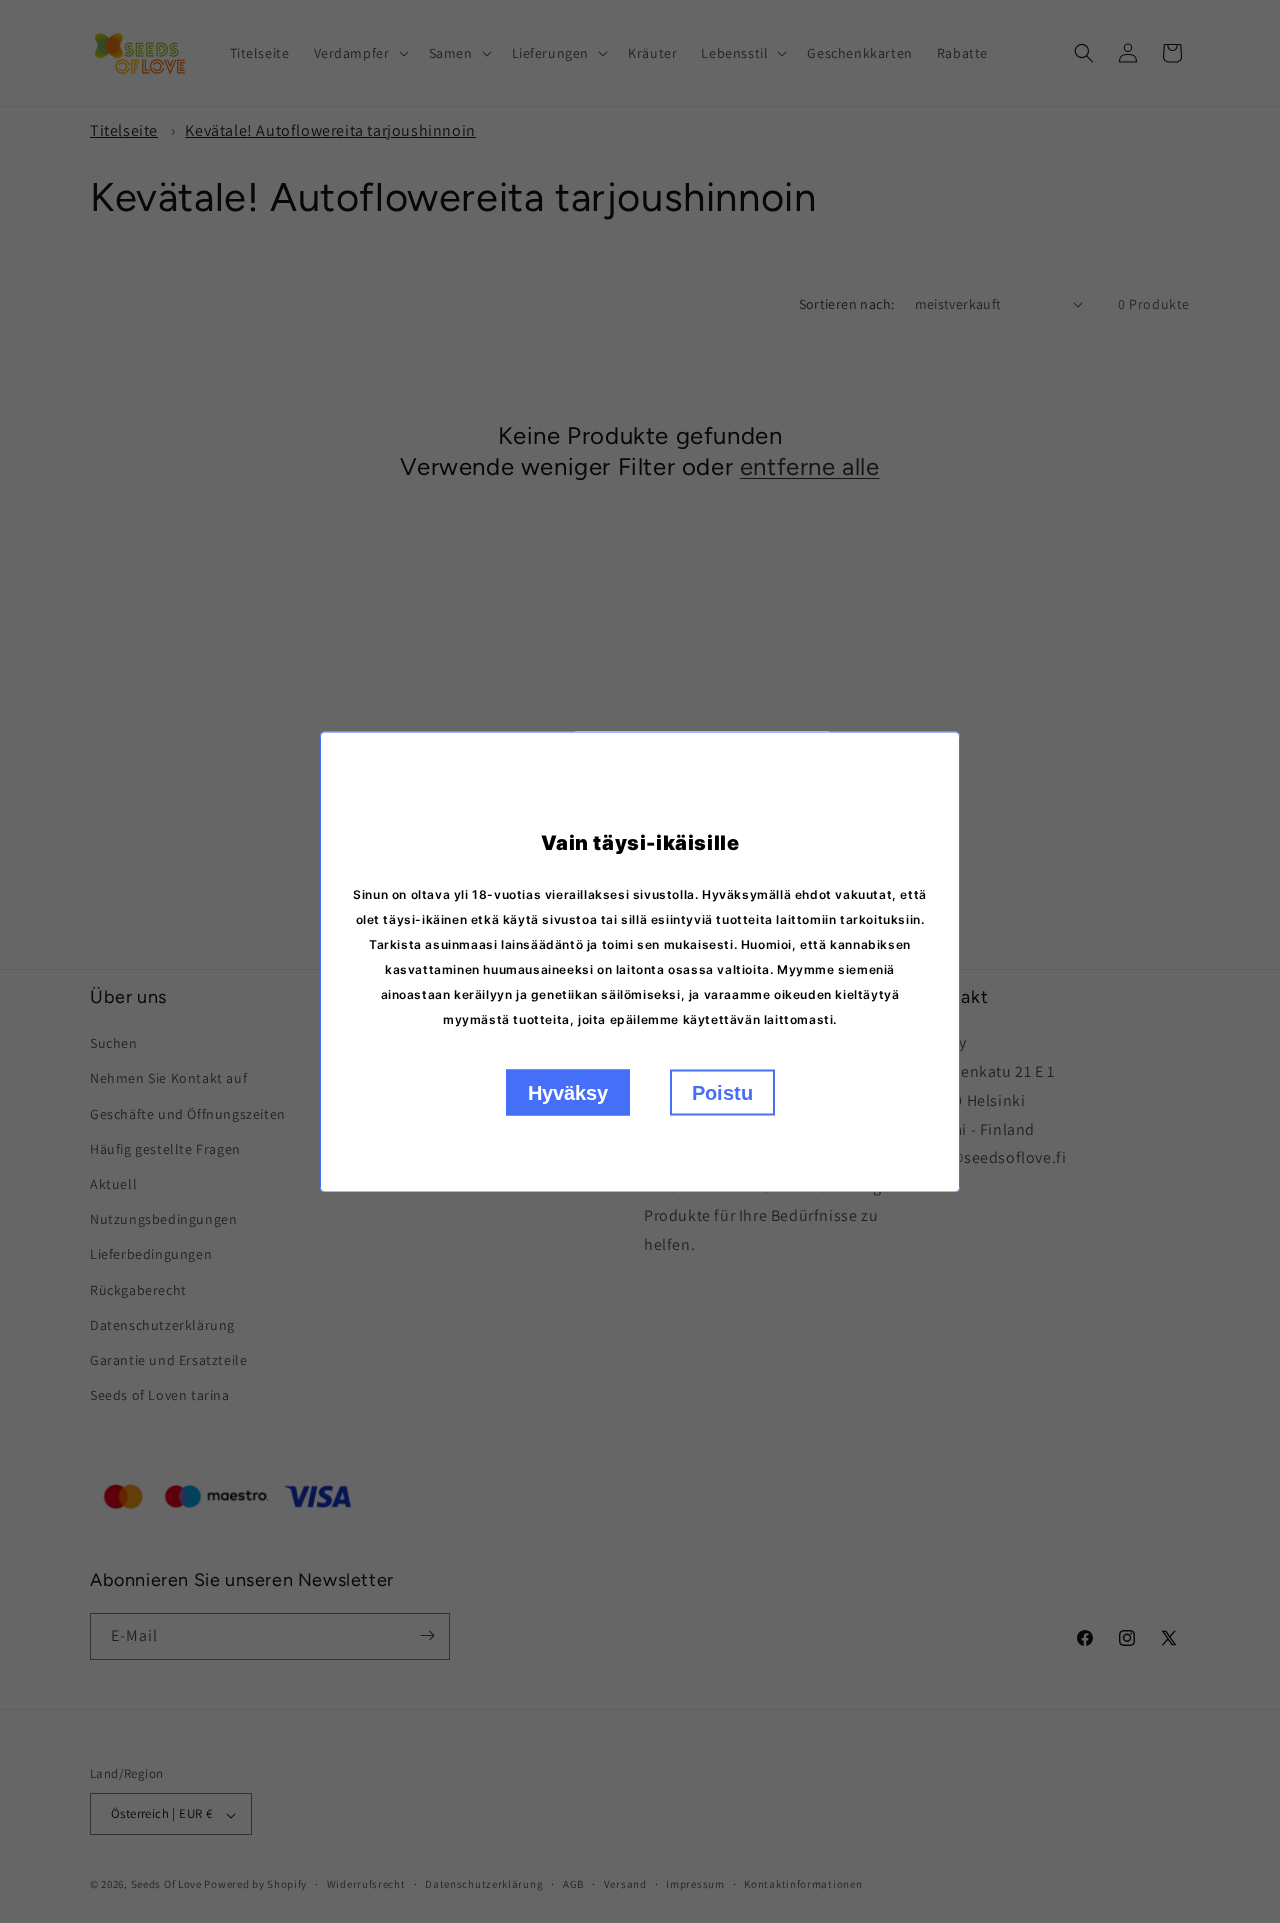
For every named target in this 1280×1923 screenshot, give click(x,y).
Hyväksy (568, 1092)
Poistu (722, 1092)
